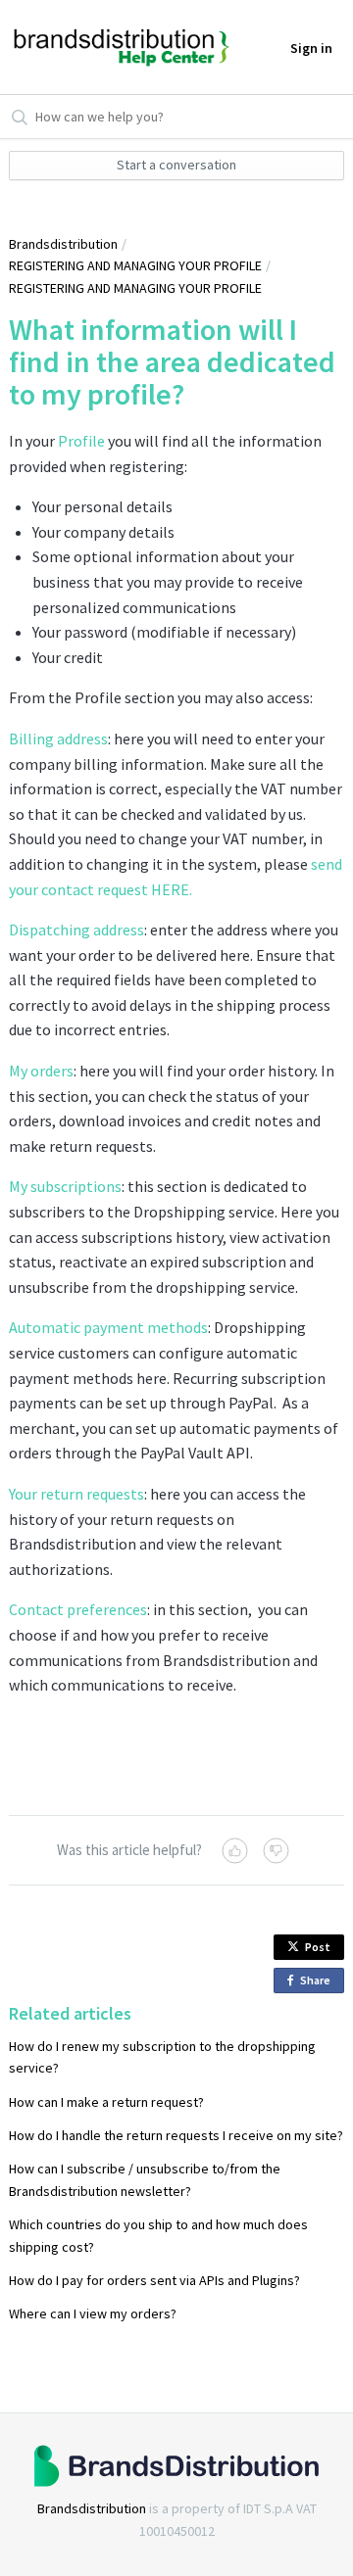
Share (319, 1983)
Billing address (58, 739)
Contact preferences (78, 1609)
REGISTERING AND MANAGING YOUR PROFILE (135, 265)
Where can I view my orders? (93, 2314)
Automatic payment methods (108, 1327)
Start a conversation (176, 165)
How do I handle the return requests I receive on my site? (176, 2135)
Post (318, 1947)
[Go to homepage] (76, 47)
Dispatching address (76, 930)
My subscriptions (65, 1186)
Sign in (311, 48)
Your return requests (76, 1494)
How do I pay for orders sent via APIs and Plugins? (154, 2280)
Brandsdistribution (63, 244)
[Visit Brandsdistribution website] (176, 2466)
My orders (41, 1071)
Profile (81, 441)
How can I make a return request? (106, 2102)
